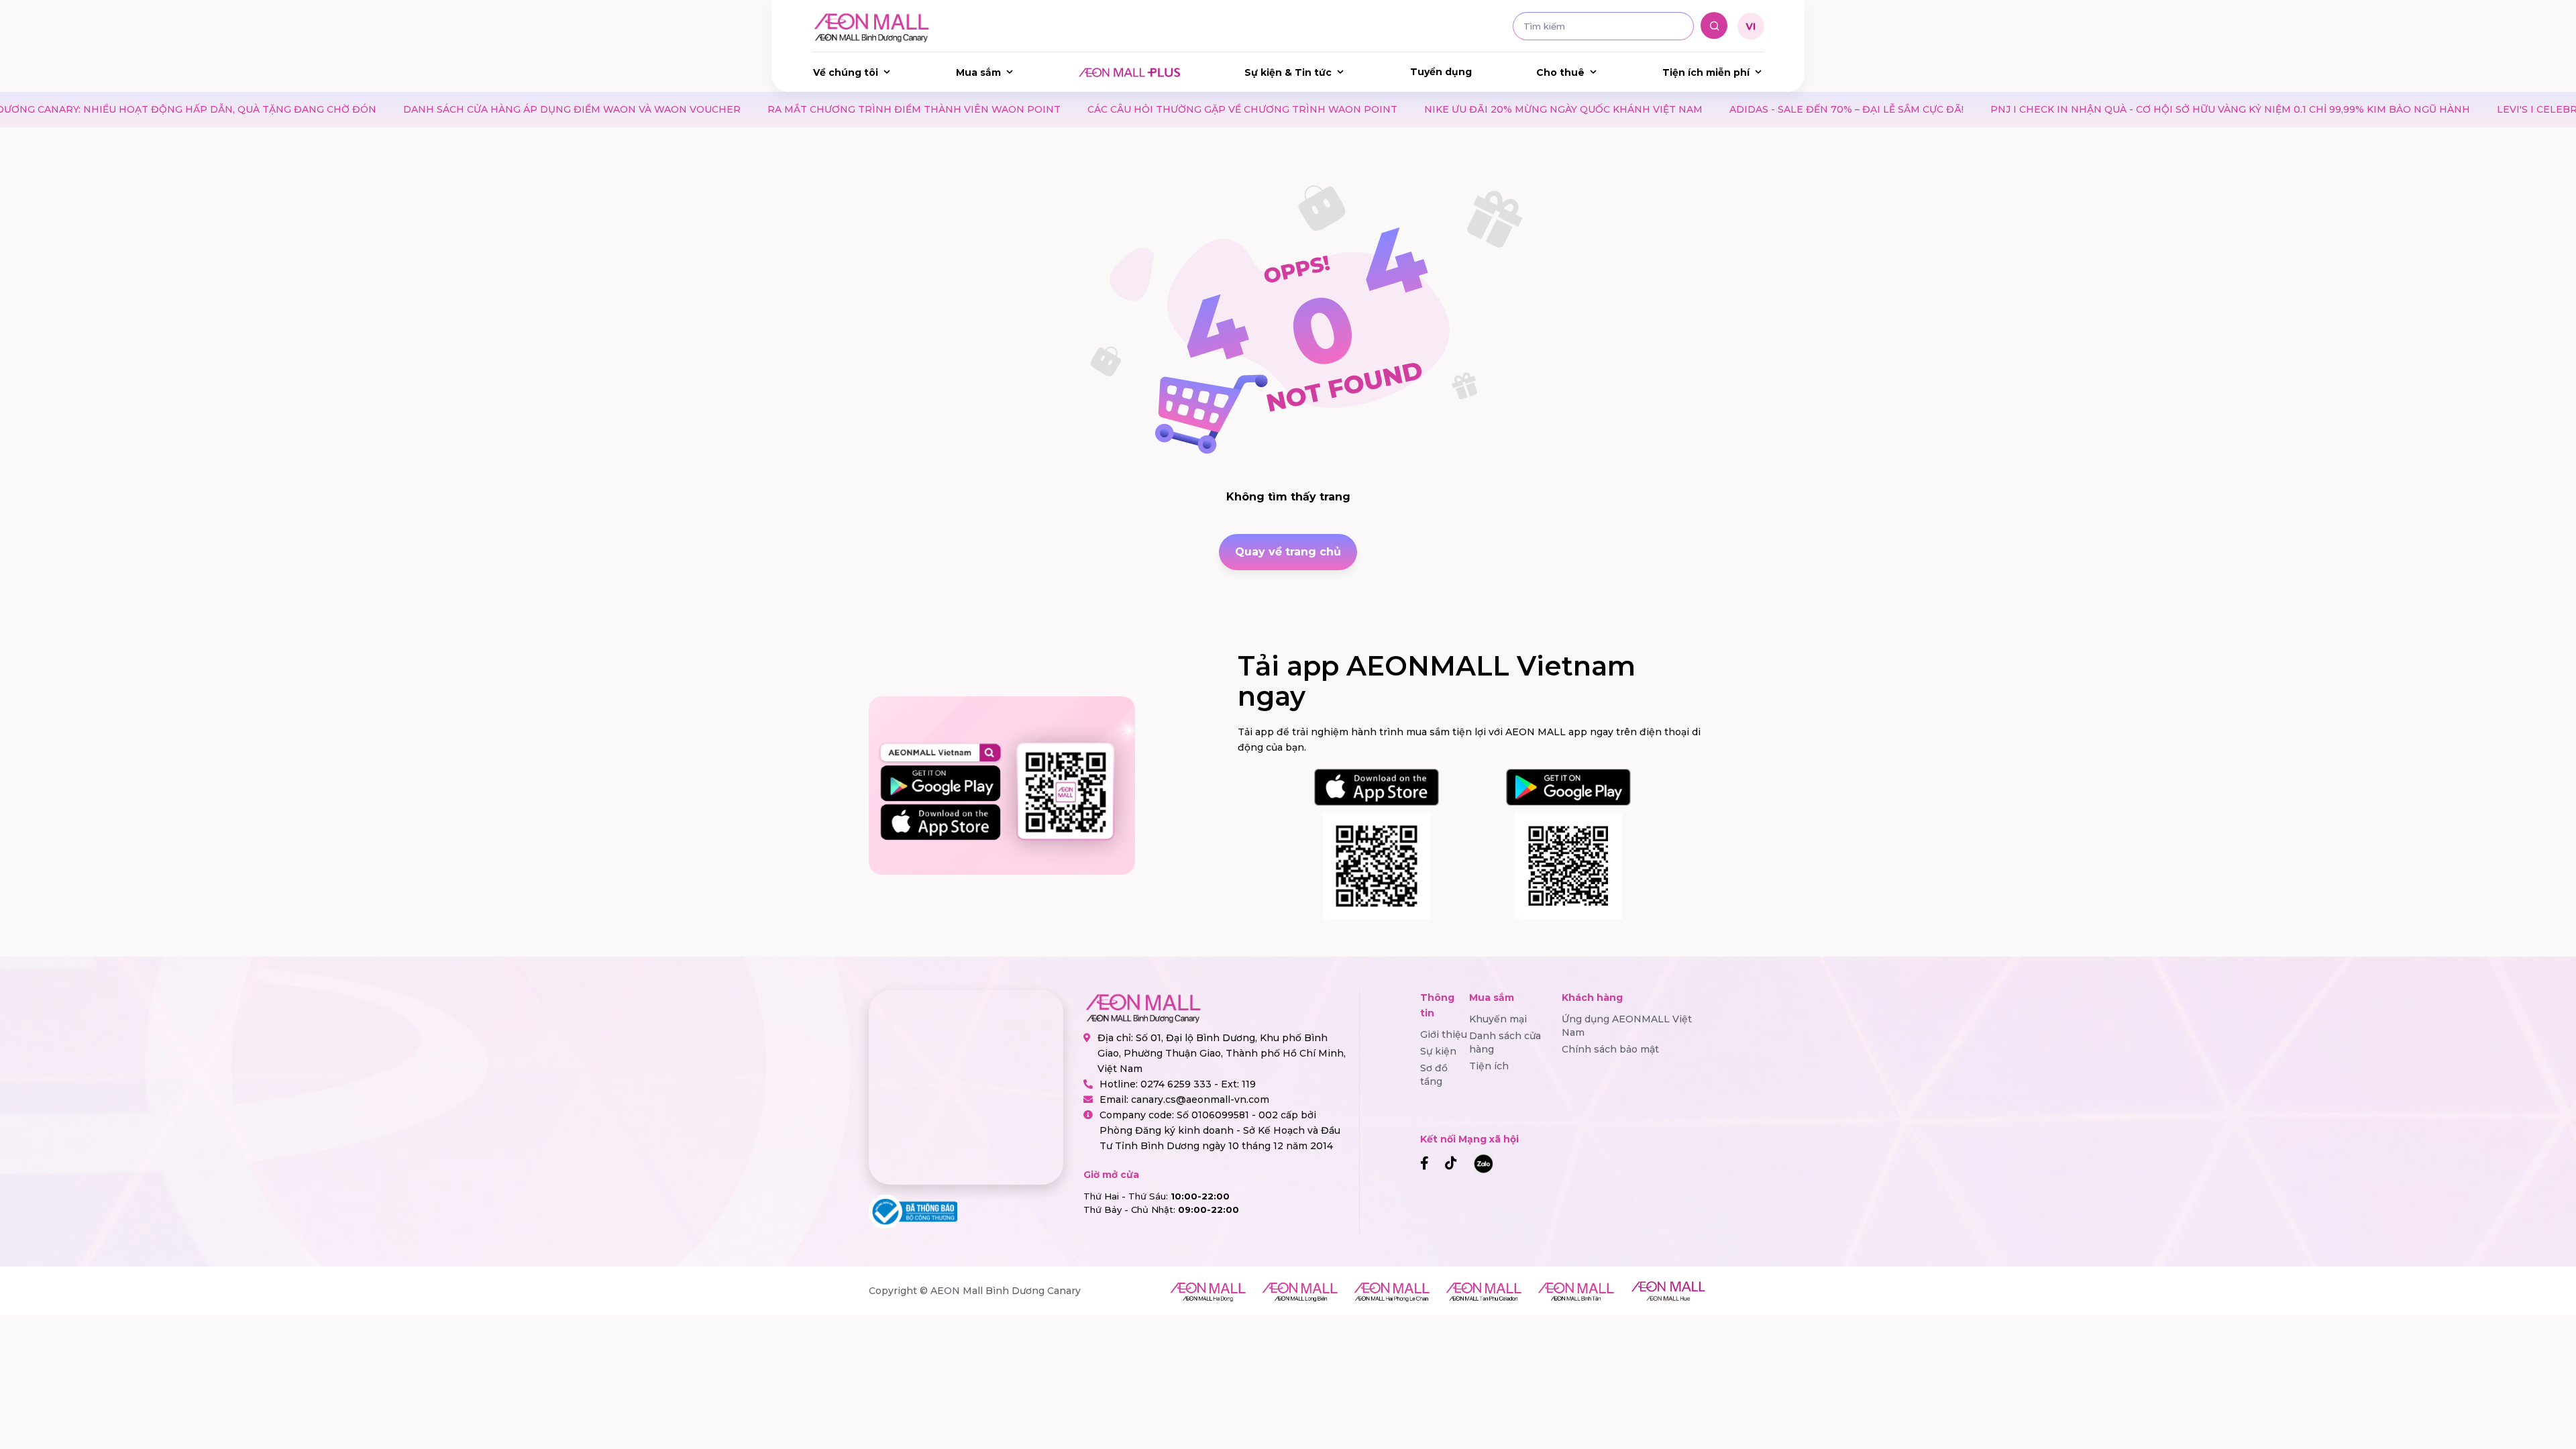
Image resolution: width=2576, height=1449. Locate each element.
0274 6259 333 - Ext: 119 (1198, 1084)
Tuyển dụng (1441, 72)
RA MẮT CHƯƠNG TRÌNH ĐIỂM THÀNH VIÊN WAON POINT (768, 109)
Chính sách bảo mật (1610, 1049)
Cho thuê (1560, 72)
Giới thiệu (1444, 1034)
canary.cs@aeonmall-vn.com (1200, 1099)
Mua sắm (978, 72)
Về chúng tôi (846, 72)
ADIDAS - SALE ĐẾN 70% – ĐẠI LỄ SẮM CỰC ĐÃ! (1701, 109)
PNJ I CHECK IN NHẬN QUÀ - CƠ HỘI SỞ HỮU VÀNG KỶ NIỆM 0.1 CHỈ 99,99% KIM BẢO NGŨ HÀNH (2085, 109)
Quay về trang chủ (1288, 552)
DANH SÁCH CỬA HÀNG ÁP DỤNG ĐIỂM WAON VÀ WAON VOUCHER (426, 109)
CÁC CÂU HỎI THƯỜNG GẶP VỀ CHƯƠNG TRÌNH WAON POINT (1097, 109)
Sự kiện (1438, 1051)
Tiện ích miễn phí (1706, 72)
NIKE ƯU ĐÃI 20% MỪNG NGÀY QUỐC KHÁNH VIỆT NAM (1418, 109)
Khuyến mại (1498, 1019)
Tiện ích (1489, 1066)
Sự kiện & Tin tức (1288, 72)
